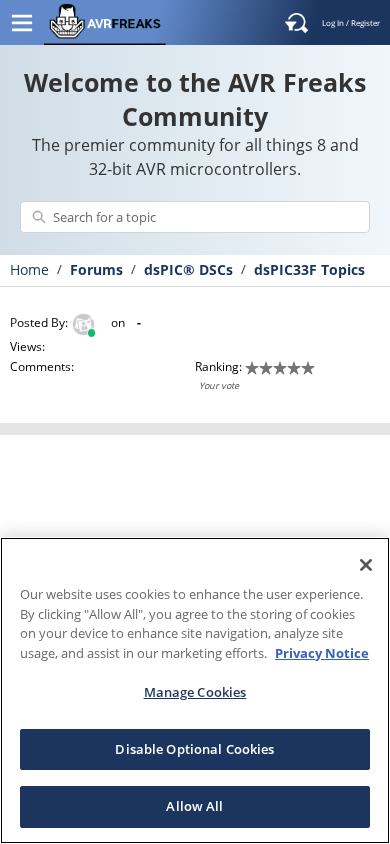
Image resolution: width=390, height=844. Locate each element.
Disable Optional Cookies (194, 749)
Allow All (194, 806)
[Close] (366, 565)
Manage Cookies (195, 692)
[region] (195, 690)
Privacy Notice (322, 653)
